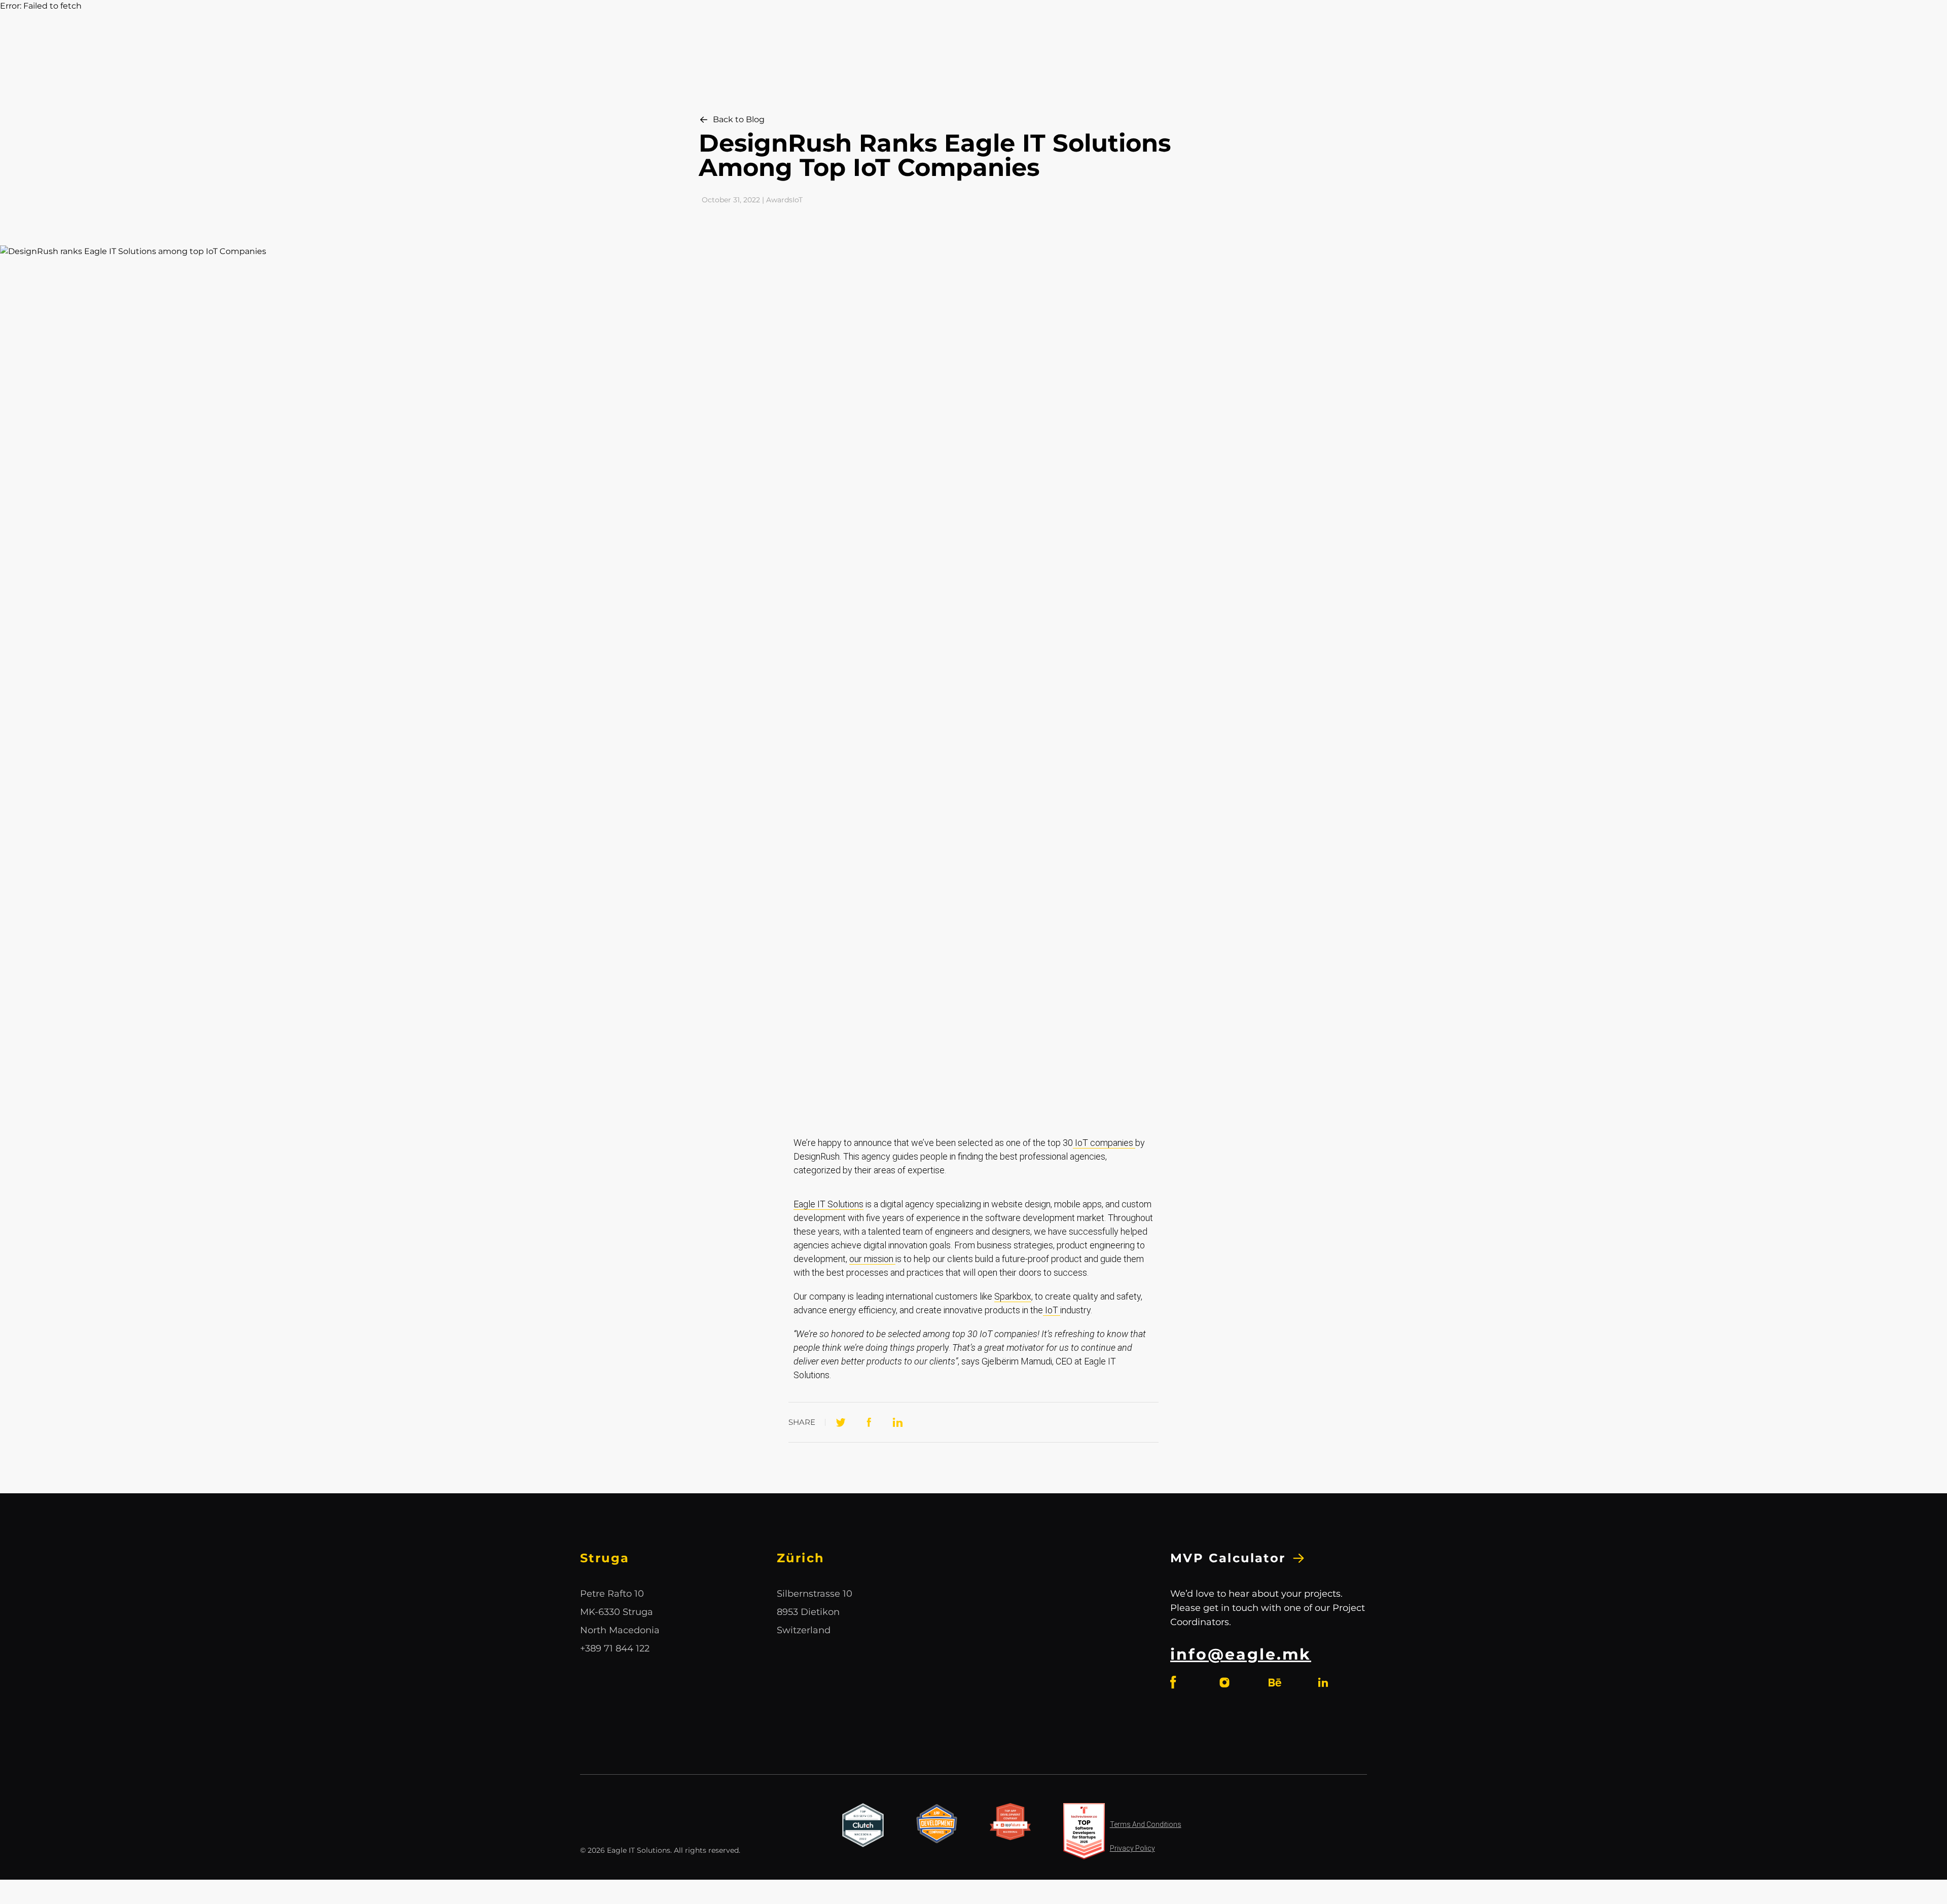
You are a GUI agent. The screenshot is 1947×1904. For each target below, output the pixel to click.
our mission (872, 1259)
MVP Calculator (1228, 1558)
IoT (1052, 1310)
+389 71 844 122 (615, 1648)
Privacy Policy (1132, 1848)
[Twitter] (841, 1422)
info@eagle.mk (1241, 1654)
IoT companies (1104, 1143)
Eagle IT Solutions (828, 1204)
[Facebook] (869, 1422)
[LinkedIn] (897, 1422)
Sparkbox (1013, 1296)
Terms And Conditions (1146, 1824)
